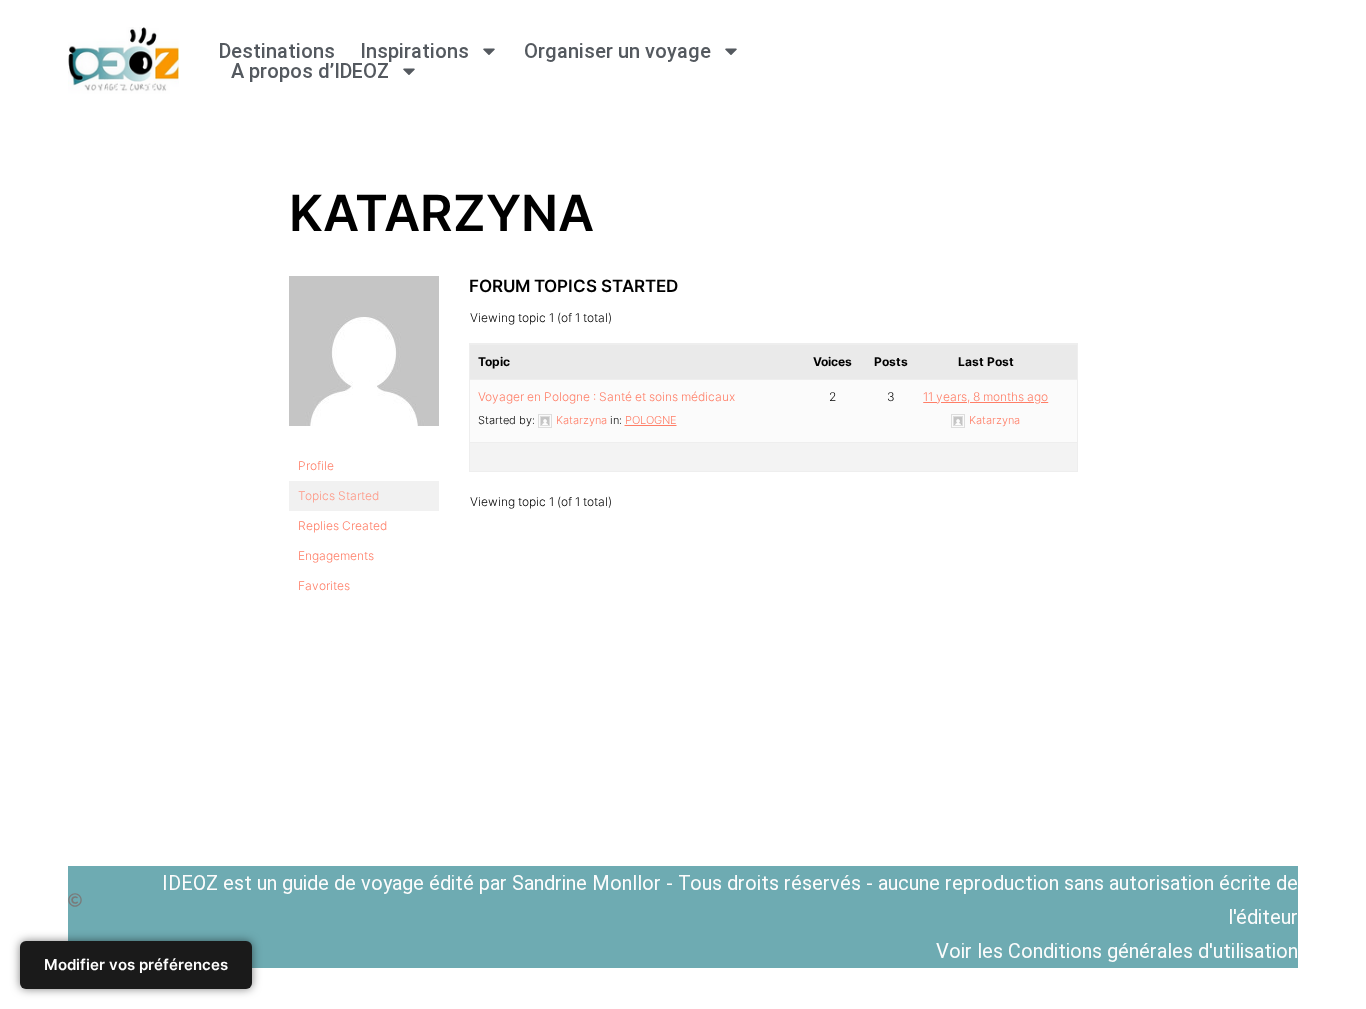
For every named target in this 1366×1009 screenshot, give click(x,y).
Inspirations (414, 51)
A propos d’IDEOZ (310, 71)
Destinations (277, 51)
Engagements (336, 555)
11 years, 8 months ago (985, 396)
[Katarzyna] (364, 441)
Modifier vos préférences (136, 964)
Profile (316, 465)
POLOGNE (651, 420)
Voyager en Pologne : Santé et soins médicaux (606, 396)
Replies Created (342, 525)
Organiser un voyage (617, 51)
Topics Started (338, 495)
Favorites (324, 585)
